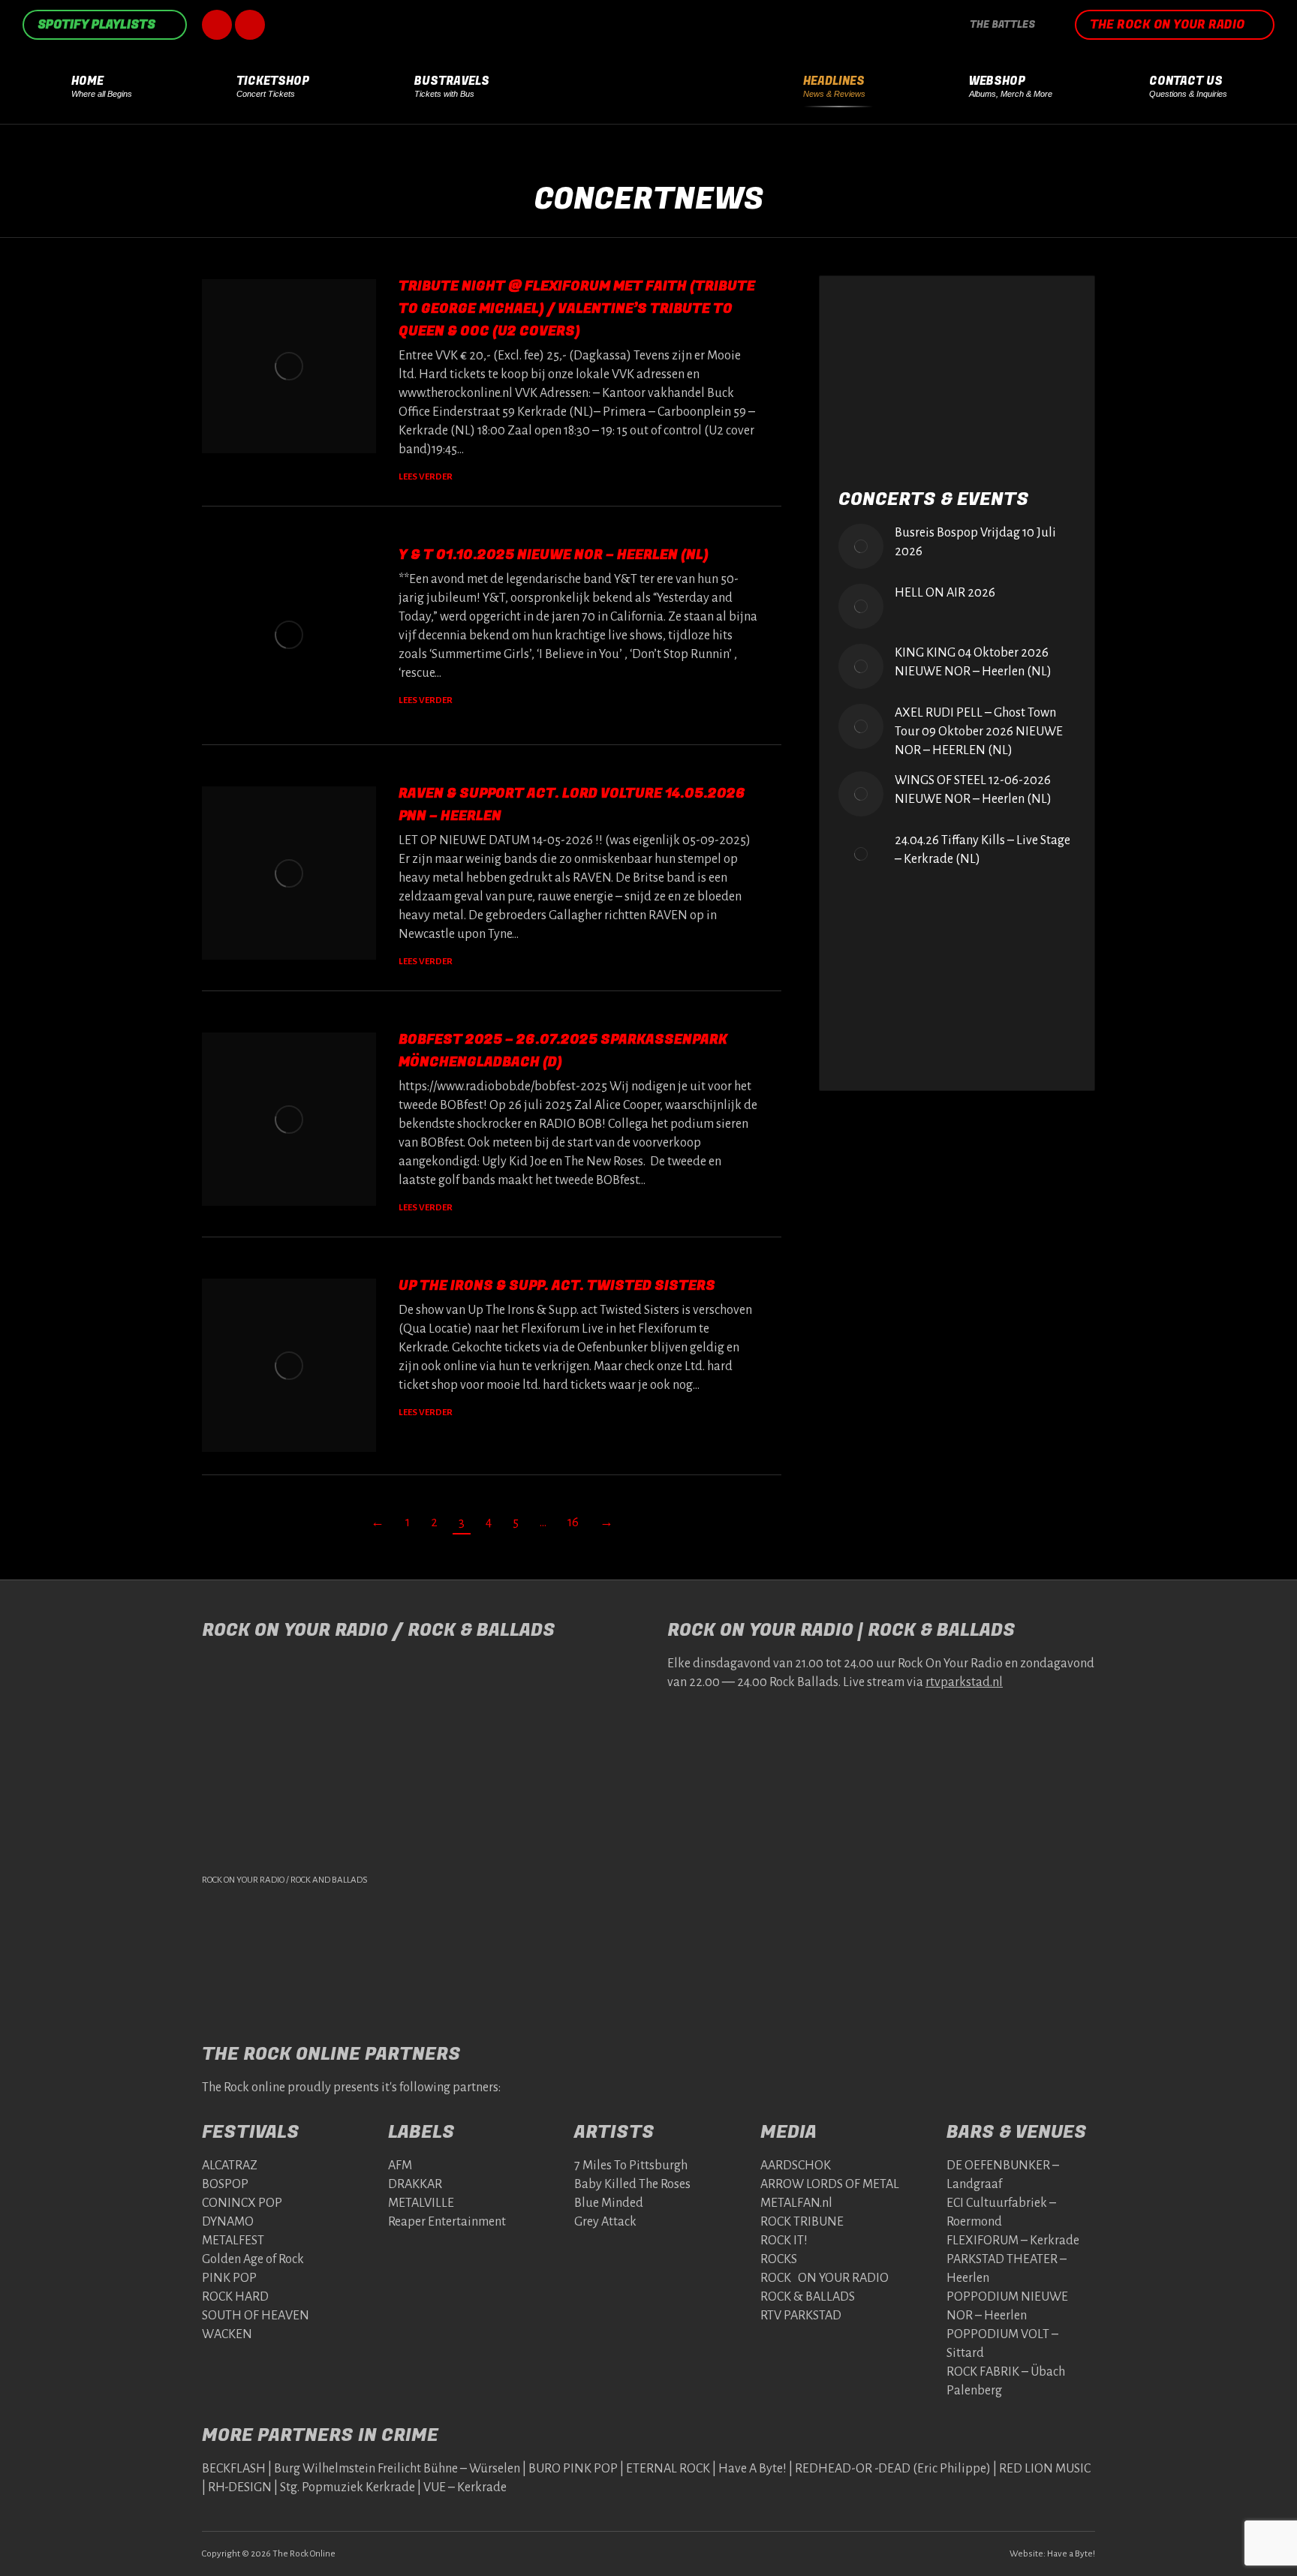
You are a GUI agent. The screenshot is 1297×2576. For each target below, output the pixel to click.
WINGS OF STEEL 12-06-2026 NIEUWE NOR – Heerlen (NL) (973, 790)
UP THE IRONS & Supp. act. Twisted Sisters (557, 1286)
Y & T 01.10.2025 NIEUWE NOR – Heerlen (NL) (554, 555)
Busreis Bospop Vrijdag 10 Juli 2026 (975, 542)
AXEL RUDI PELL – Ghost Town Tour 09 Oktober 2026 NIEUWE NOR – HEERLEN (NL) (979, 732)
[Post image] (861, 546)
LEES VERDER (426, 477)
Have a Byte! (1071, 2554)
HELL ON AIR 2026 (945, 593)
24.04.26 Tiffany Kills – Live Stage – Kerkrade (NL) (983, 850)
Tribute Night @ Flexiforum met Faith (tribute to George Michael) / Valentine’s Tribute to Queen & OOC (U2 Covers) (577, 309)
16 (573, 1522)
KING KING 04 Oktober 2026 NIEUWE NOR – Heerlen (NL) (973, 662)
